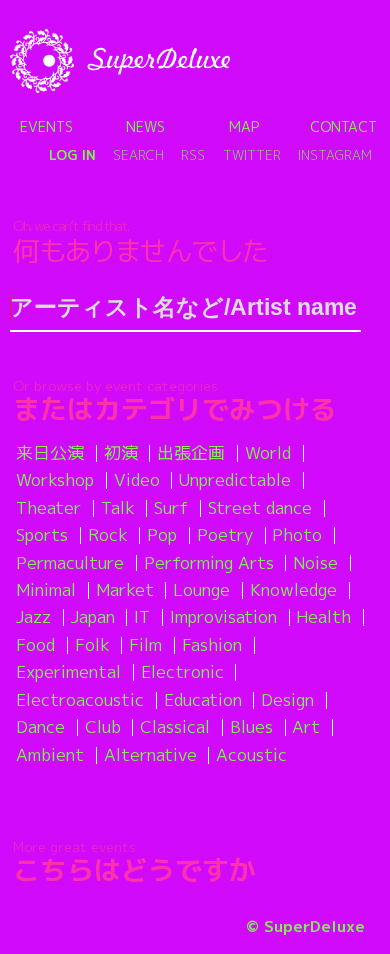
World (268, 452)
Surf (171, 507)
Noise (315, 562)
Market (125, 589)
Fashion (212, 644)
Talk (118, 507)
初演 (121, 452)
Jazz (33, 616)
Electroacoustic (80, 699)
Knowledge (293, 589)
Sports (42, 534)
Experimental (68, 671)
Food (35, 644)
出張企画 (191, 452)
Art (306, 726)
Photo (297, 534)
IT (142, 616)
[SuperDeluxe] (120, 61)
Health (323, 616)
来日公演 (50, 452)
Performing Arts (209, 562)
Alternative (150, 754)
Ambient (50, 754)
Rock (108, 534)
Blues (251, 726)
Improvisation (223, 616)
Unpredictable (235, 479)
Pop (162, 534)
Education (203, 699)
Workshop (55, 479)
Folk (92, 644)
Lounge (201, 589)
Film (145, 644)
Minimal (46, 589)
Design (287, 699)
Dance (40, 726)
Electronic (182, 671)
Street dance (260, 507)
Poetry (225, 534)
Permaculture (70, 562)
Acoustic (251, 754)
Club (103, 726)
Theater (48, 507)
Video (137, 479)
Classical (175, 726)
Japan (93, 616)
